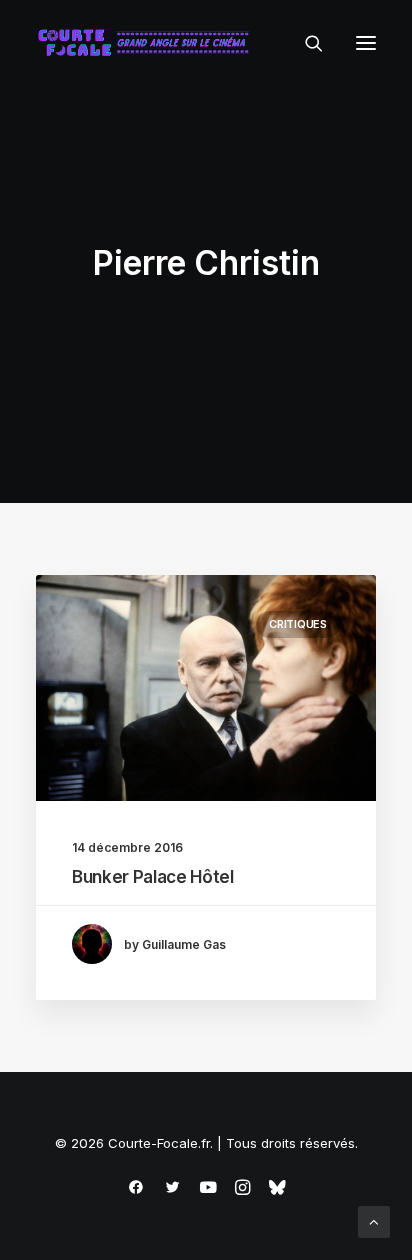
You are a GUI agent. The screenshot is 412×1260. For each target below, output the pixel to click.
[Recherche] (305, 43)
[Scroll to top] (374, 1220)
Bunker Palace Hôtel (153, 877)
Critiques (298, 624)
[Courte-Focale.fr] (148, 43)
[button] (366, 43)
